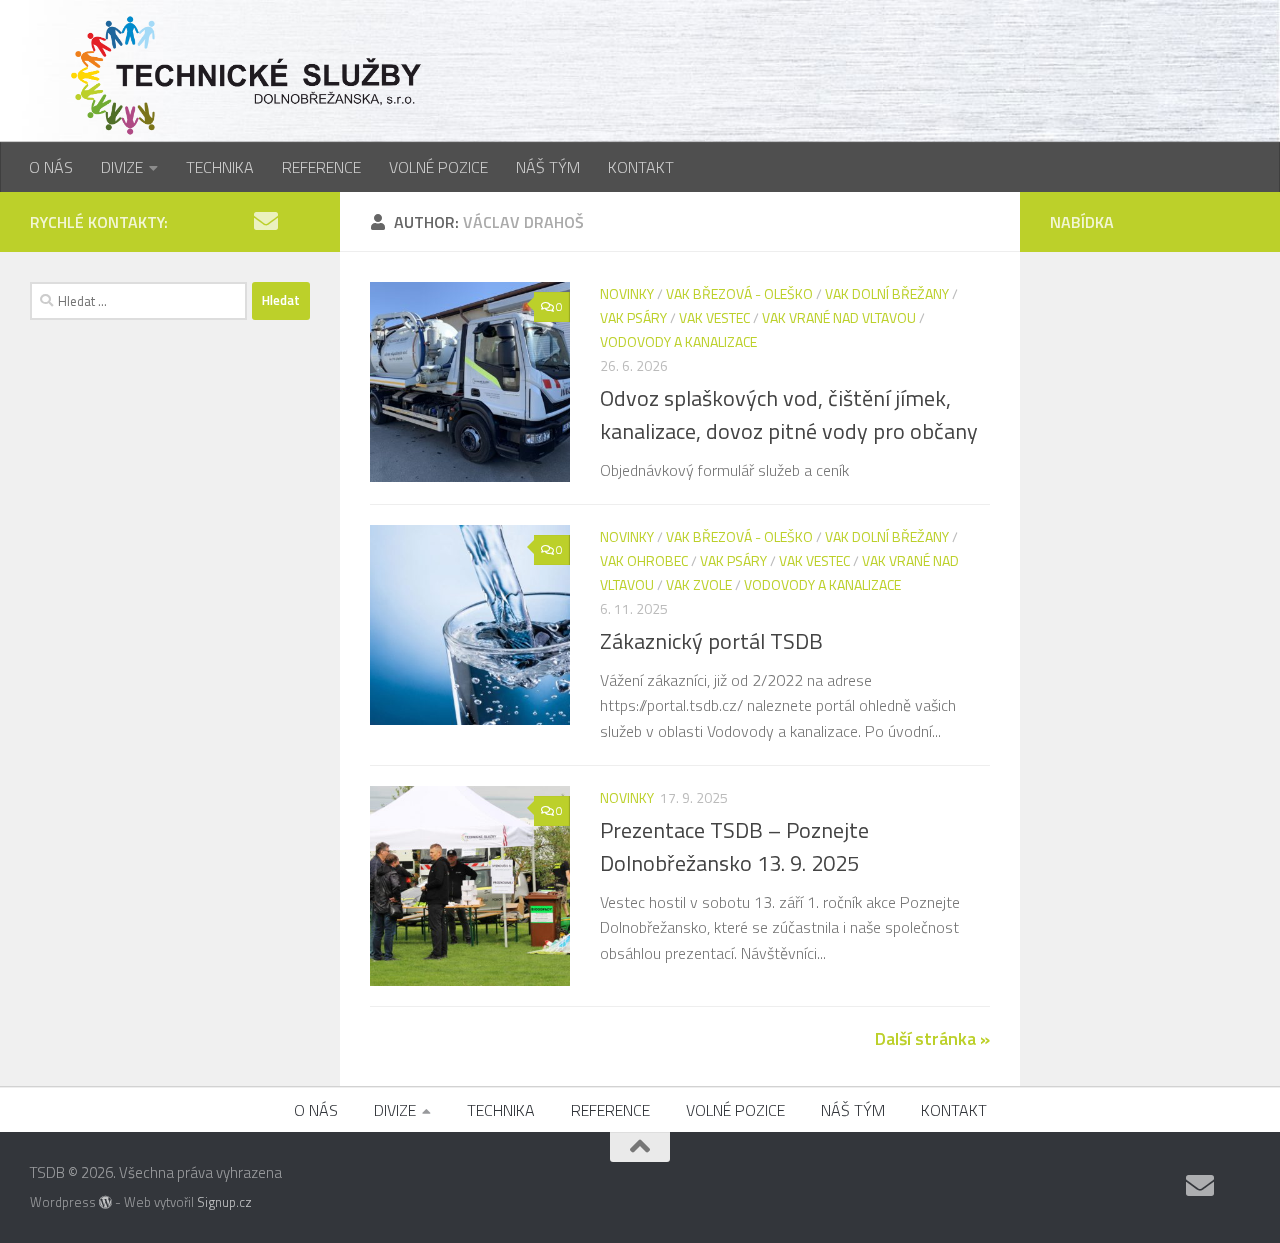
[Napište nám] (266, 221)
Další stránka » (932, 1038)
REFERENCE (321, 167)
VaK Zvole (699, 584)
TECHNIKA (220, 167)
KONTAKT (641, 167)
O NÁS (51, 167)
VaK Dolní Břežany (887, 293)
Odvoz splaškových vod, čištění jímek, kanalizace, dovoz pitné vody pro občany (789, 414)
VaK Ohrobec (644, 560)
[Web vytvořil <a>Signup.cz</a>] (105, 1202)
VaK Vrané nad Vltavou (839, 317)
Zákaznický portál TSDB (711, 641)
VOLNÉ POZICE (438, 167)
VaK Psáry (633, 317)
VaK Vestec (714, 317)
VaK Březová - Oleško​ (739, 293)
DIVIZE (122, 167)
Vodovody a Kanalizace (678, 341)
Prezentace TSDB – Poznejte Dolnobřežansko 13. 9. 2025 (734, 846)
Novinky (627, 293)
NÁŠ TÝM (548, 167)
